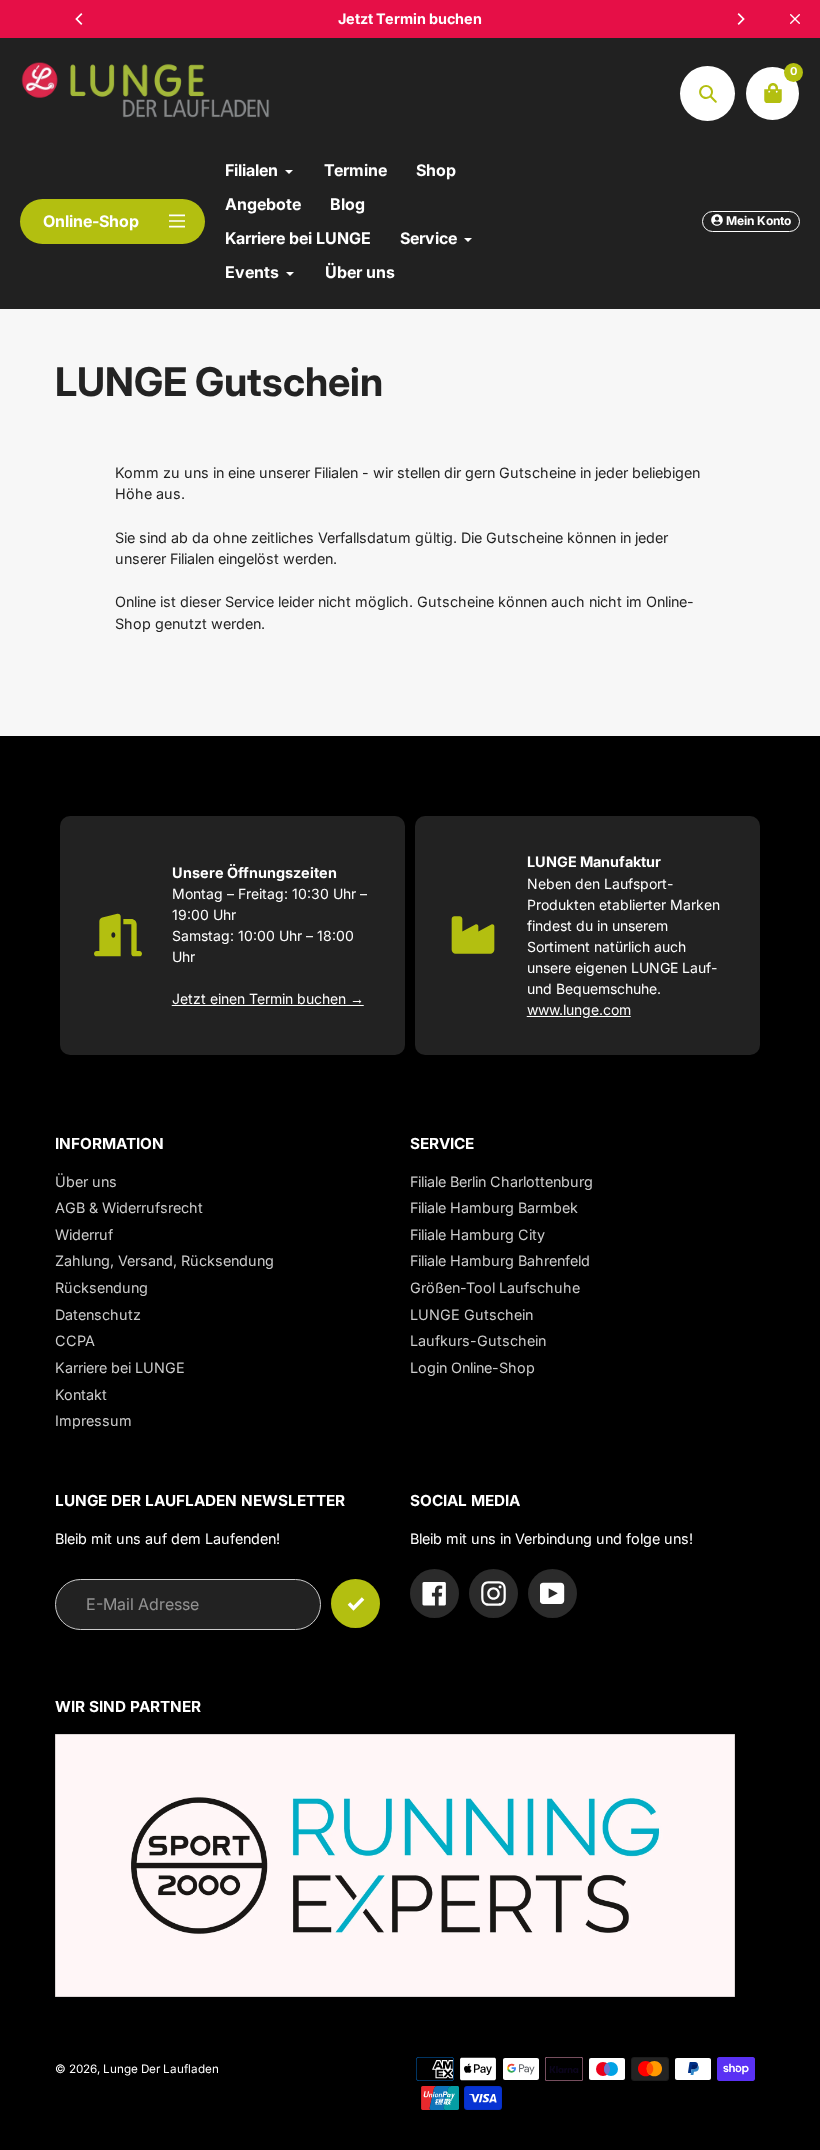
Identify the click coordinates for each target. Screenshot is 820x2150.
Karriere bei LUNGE (120, 1367)
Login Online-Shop (472, 1367)
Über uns (86, 1181)
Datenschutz (98, 1314)
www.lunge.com (579, 1009)
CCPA (75, 1340)
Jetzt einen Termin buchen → (268, 998)
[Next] (740, 19)
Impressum (93, 1420)
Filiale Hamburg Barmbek (494, 1207)
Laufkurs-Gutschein (478, 1340)
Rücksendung (101, 1287)
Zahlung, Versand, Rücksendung (164, 1260)
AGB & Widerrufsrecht (129, 1207)
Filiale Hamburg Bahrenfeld (500, 1260)
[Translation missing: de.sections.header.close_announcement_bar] (795, 19)
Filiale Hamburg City (477, 1234)
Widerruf (84, 1234)
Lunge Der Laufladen (161, 2069)
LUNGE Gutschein (471, 1314)
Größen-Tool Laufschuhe (495, 1287)
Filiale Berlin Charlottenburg (501, 1181)
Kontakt (81, 1394)
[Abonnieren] (355, 1603)
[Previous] (80, 19)
